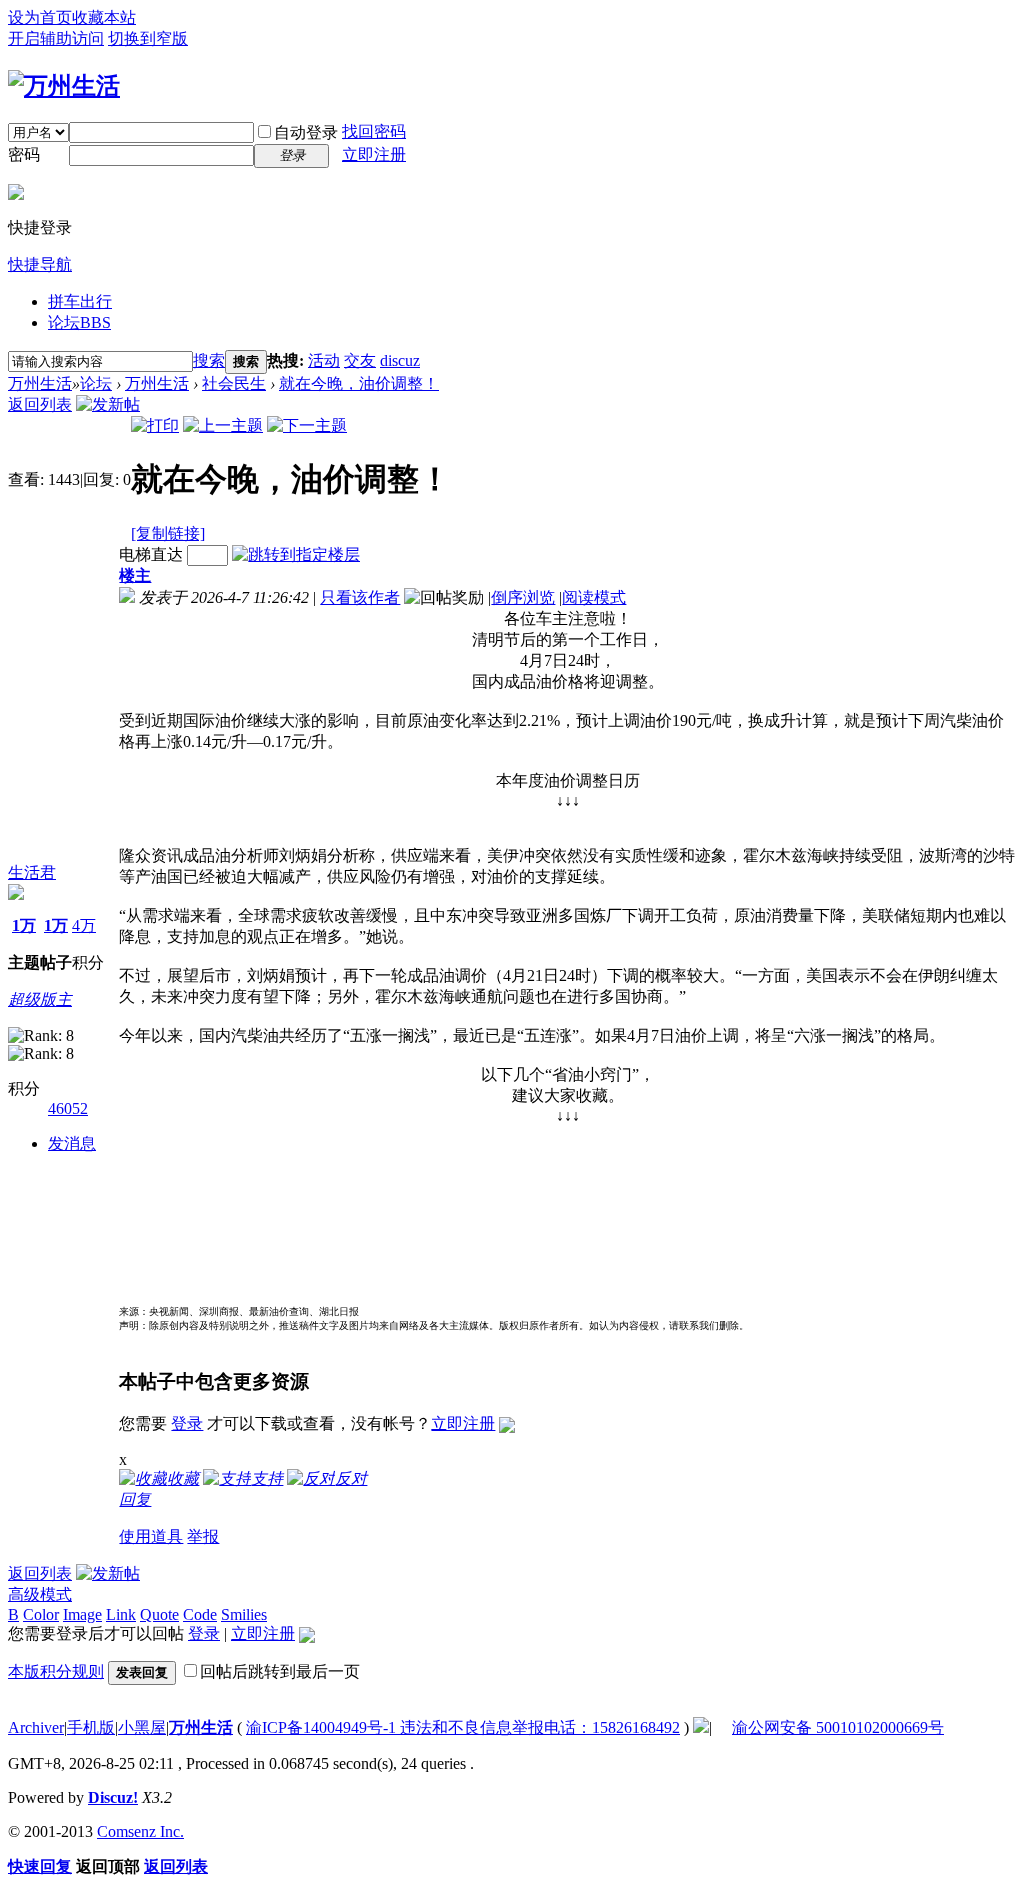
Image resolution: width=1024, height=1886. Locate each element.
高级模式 (40, 1594)
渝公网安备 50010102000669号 (838, 1727)
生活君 (32, 872)
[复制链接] (168, 533)
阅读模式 (594, 597)
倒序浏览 (523, 597)
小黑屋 (142, 1727)
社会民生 (234, 383)
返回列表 (40, 404)
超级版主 (40, 999)
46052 (68, 1108)
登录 (187, 1423)
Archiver (36, 1727)
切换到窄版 (148, 38)
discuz (400, 360)
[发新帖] (108, 404)
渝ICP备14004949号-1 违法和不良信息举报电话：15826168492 (463, 1727)
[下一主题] (307, 425)
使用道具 (151, 1536)
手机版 (91, 1727)
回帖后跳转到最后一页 (280, 1671)
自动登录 (306, 132)
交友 (360, 360)
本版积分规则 (56, 1671)
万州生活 (40, 383)
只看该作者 (360, 597)
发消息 (72, 1143)
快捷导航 (40, 264)
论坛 (79, 322)
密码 (24, 154)
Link (121, 1614)
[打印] (155, 425)
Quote (159, 1614)
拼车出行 (80, 301)
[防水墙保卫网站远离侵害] (701, 1727)
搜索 (209, 360)
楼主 (135, 575)
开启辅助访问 (56, 38)
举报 (203, 1536)
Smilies (244, 1614)
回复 (135, 1499)
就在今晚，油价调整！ (359, 383)
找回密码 (374, 131)
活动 (324, 360)
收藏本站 (104, 17)
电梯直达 (151, 554)
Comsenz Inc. (140, 1831)
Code (200, 1614)
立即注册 (374, 154)
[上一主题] (223, 425)
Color (41, 1614)
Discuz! (113, 1797)
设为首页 (40, 17)
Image (82, 1614)
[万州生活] (64, 86)
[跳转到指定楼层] (296, 554)
